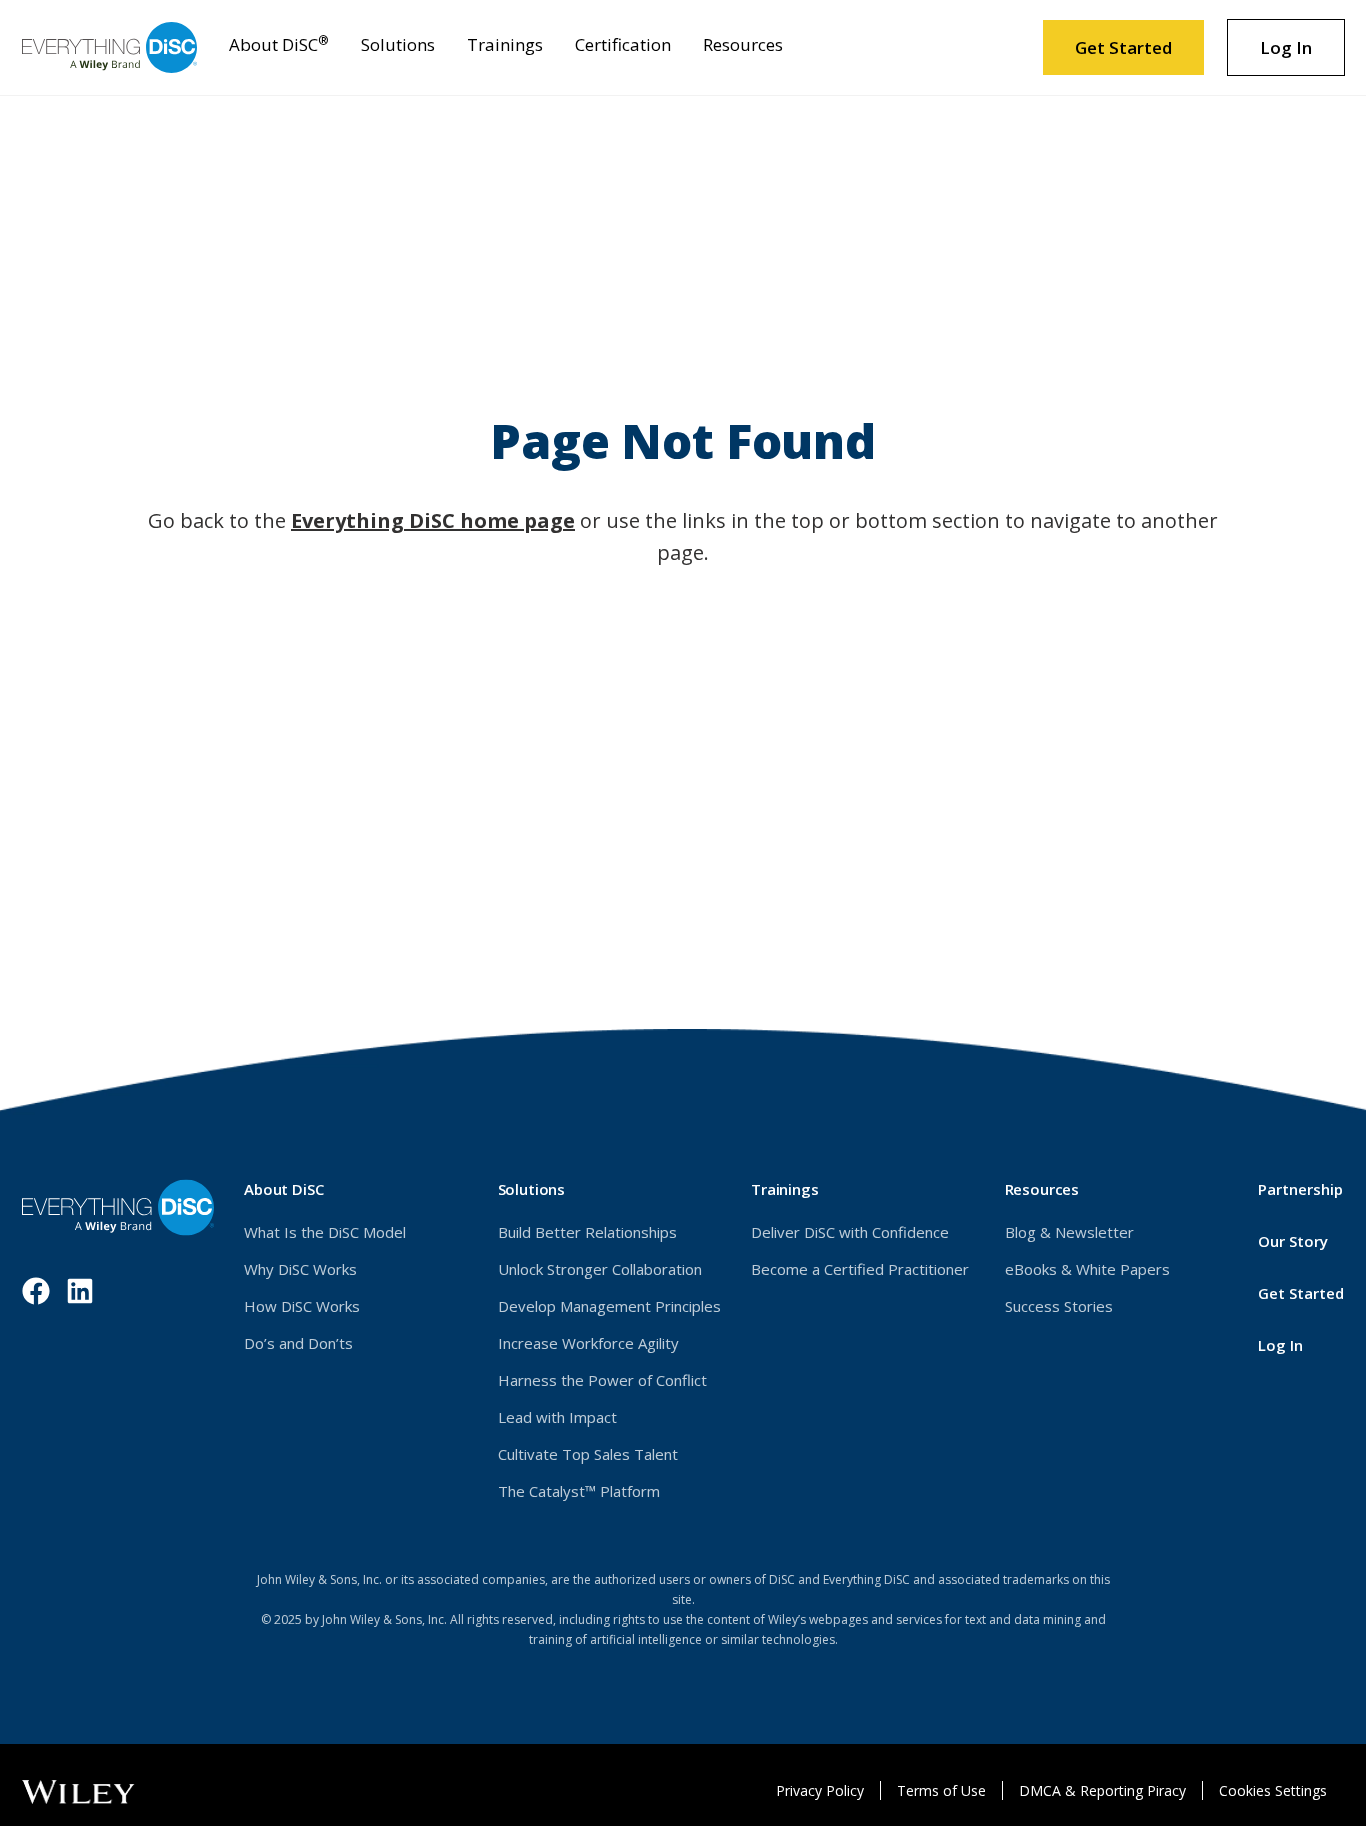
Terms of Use (941, 1790)
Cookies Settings (1273, 1790)
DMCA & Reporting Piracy (1102, 1790)
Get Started (1123, 47)
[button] (279, 47)
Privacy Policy (820, 1790)
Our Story (1293, 1241)
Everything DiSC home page (433, 520)
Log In (1302, 55)
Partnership (1300, 1189)
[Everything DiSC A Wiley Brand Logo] (109, 47)
